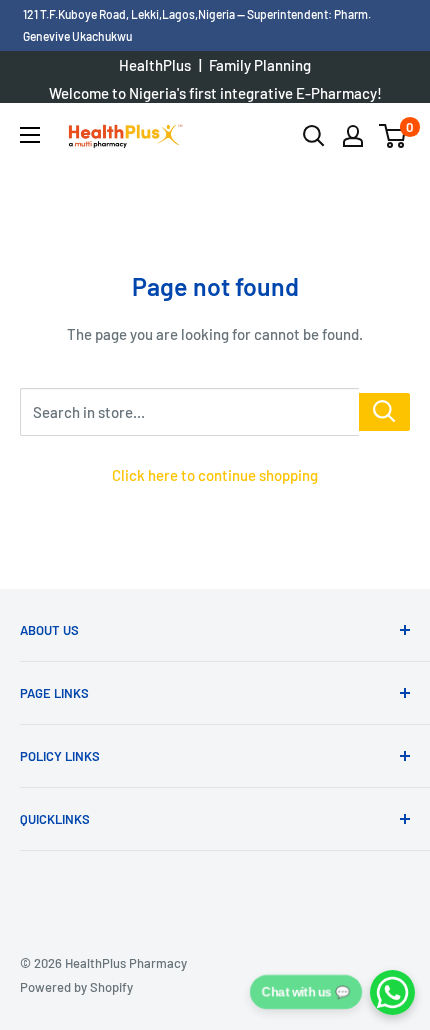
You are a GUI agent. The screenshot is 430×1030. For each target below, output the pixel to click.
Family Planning (260, 65)
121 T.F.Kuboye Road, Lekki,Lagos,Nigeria (130, 14)
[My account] (353, 136)
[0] (393, 136)
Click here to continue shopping (215, 475)
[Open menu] (30, 135)
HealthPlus (155, 65)
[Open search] (314, 136)
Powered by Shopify (76, 987)
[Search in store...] (384, 412)
